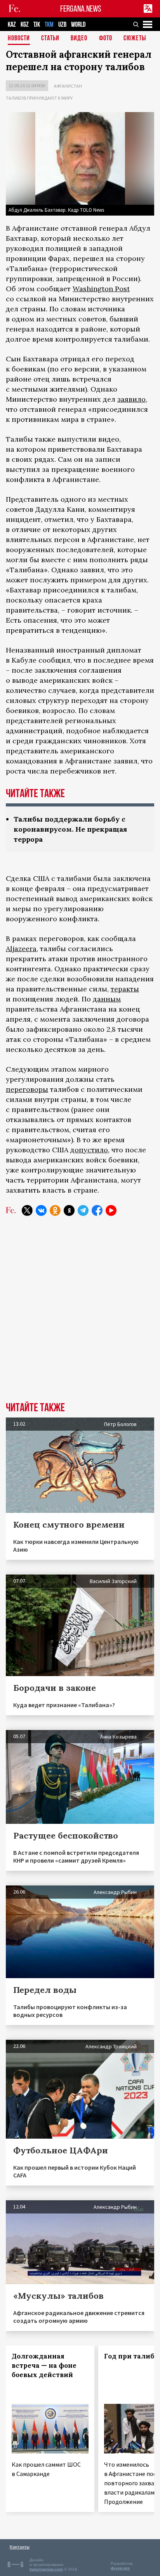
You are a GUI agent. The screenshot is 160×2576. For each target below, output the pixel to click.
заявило (131, 399)
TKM (49, 25)
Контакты (20, 2547)
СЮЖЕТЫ (135, 39)
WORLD (78, 25)
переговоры (27, 1089)
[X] (27, 1210)
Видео (79, 39)
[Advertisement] (80, 1315)
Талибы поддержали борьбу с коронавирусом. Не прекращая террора (70, 829)
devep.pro (120, 2568)
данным (107, 999)
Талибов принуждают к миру (39, 98)
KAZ (12, 25)
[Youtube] (111, 1210)
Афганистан (68, 86)
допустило (89, 1150)
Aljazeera (21, 949)
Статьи (50, 39)
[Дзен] (69, 1210)
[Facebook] (97, 1210)
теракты (125, 989)
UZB (62, 25)
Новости (19, 39)
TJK (37, 25)
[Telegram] (83, 1210)
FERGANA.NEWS (81, 9)
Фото (106, 39)
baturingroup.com (46, 2569)
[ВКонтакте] (41, 1210)
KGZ (25, 25)
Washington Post (101, 289)
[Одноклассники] (55, 1210)
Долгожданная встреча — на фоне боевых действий (44, 2365)
